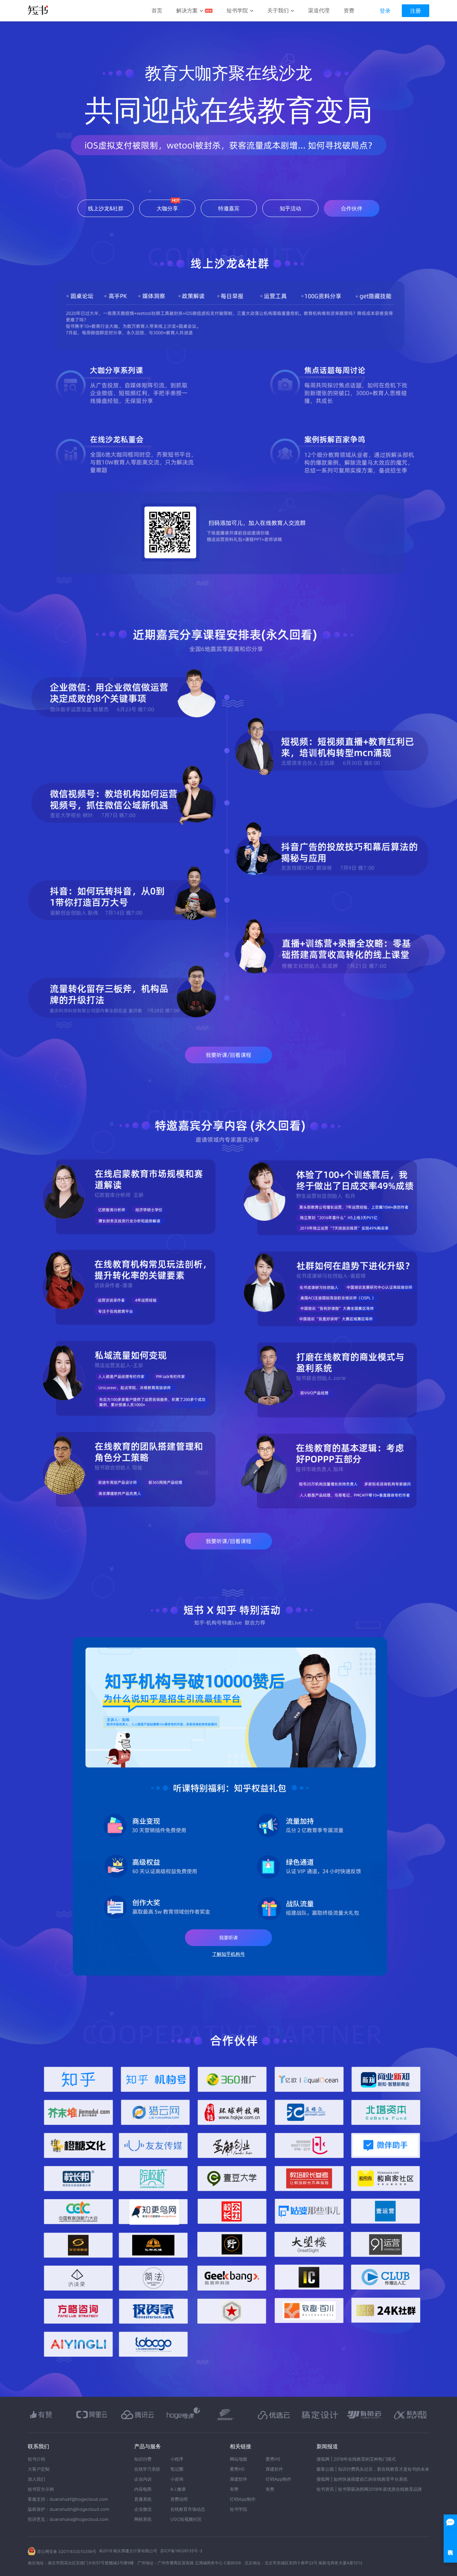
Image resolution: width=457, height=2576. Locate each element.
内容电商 (143, 2489)
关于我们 (278, 10)
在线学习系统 (147, 2469)
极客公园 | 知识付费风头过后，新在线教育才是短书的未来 (373, 2469)
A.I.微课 (178, 2489)
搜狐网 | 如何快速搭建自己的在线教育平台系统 (362, 2479)
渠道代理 (319, 10)
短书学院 (237, 10)
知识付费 (143, 2459)
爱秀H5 (237, 2469)
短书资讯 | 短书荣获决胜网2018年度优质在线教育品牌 (369, 2489)
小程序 (177, 2459)
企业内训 (143, 2479)
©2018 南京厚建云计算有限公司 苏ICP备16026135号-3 (151, 2551)
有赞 (234, 2489)
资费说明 (179, 2499)
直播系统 (143, 2499)
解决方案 (187, 10)
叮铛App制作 (243, 2499)
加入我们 (36, 2479)
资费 (349, 10)
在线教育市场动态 (188, 2509)
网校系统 (143, 2519)
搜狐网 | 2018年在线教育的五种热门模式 (356, 2459)
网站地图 (239, 2459)
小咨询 (177, 2479)
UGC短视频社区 (186, 2519)
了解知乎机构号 (229, 1954)
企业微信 (143, 2509)
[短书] (38, 11)
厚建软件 (239, 2479)
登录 (385, 11)
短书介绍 (36, 2459)
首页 (157, 10)
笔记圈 (177, 2469)
